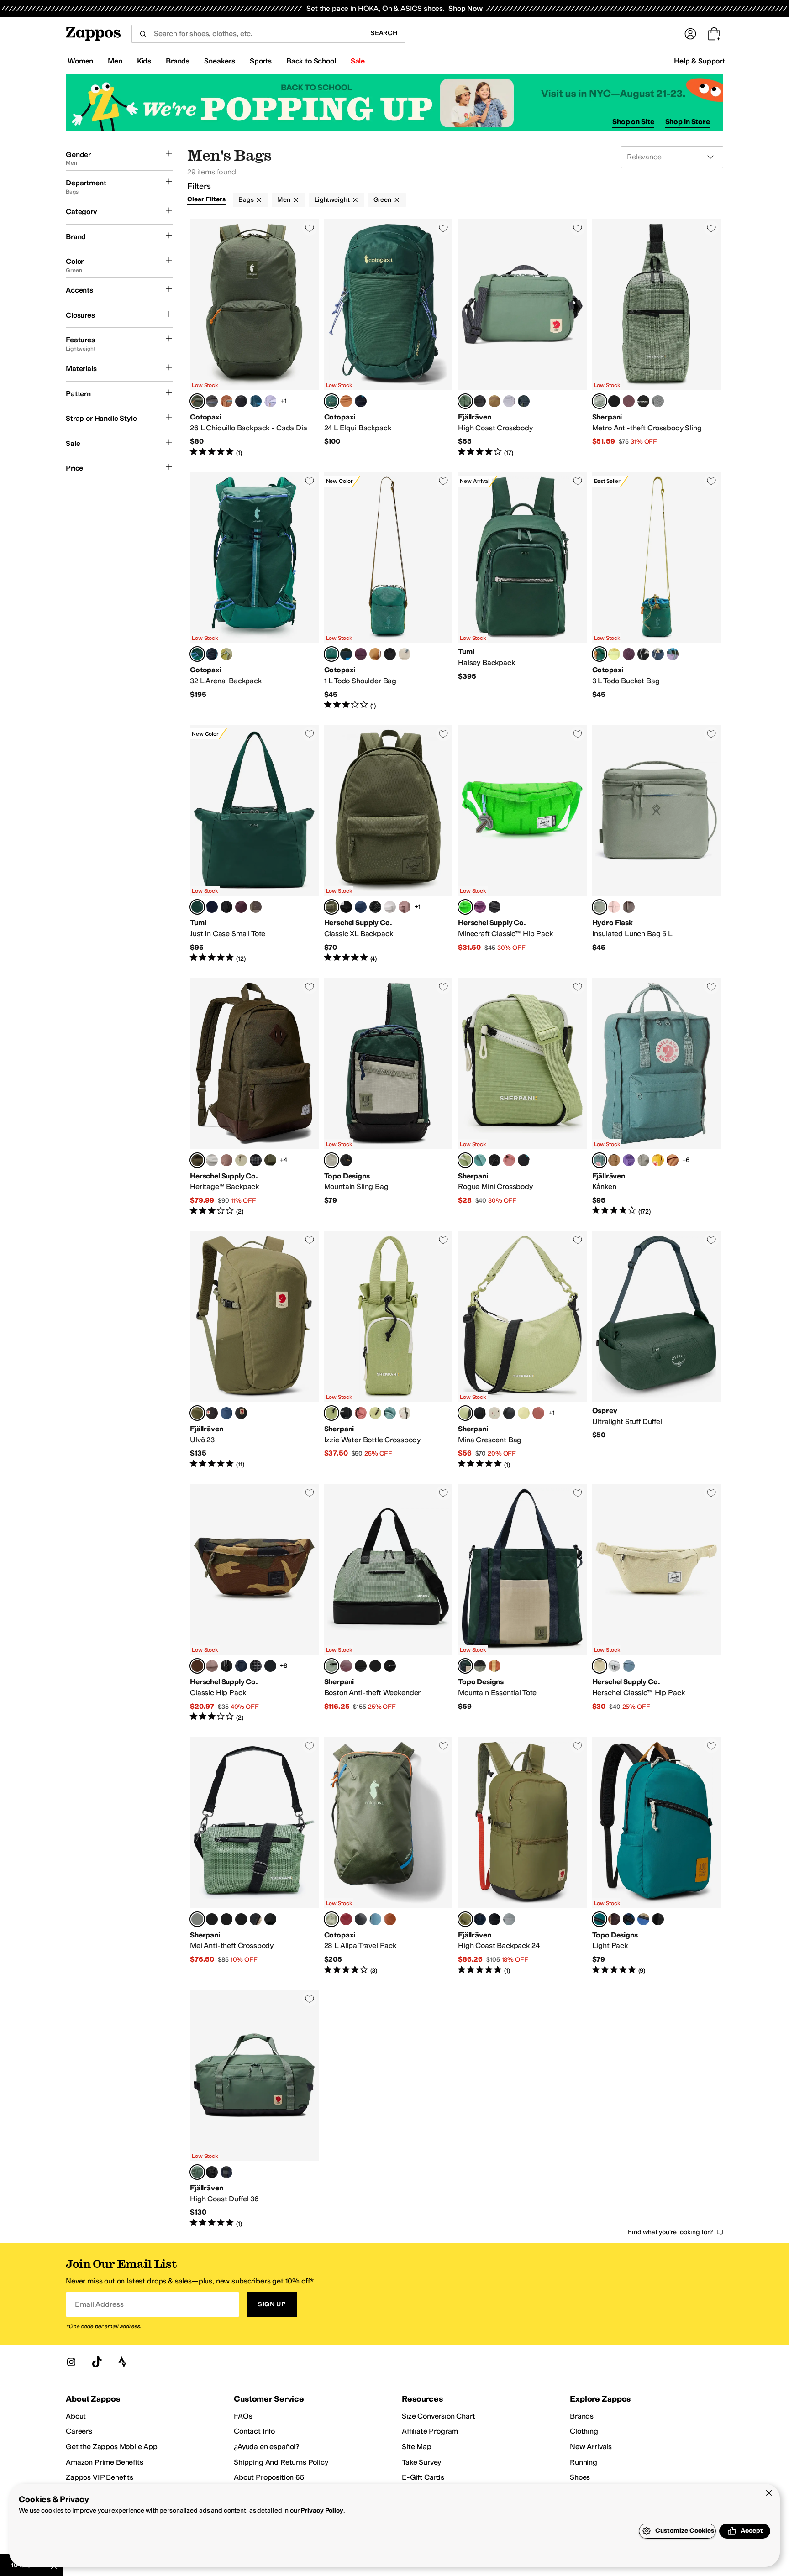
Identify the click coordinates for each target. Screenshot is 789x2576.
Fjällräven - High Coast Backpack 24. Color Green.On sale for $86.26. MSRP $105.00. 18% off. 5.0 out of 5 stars (522, 1856)
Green (382, 200)
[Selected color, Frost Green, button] (600, 1160)
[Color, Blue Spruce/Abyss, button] (375, 1919)
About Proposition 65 (269, 2477)
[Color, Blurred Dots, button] (375, 907)
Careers (79, 2431)
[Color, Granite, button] (658, 401)
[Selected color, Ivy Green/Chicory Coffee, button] (197, 1160)
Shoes (580, 2477)
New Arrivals (591, 2447)
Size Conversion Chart (439, 2416)
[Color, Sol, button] (375, 1413)
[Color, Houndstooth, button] (614, 401)
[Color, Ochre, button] (658, 1160)
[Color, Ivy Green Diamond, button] (270, 1160)
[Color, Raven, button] (494, 1160)
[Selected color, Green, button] (197, 1413)
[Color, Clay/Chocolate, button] (614, 1919)
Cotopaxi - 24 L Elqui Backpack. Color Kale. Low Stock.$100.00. (389, 338)
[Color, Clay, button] (494, 401)
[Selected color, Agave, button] (600, 907)
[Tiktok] (97, 2362)
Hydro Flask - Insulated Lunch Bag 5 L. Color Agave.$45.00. (657, 844)
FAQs (243, 2416)
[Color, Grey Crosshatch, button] (614, 1666)
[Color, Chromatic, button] (524, 1160)
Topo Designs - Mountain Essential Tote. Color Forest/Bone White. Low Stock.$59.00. (522, 1603)
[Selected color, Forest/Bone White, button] (331, 1160)
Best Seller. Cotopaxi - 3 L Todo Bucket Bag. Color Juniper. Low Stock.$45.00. (657, 591)
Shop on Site (633, 122)
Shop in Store (688, 122)
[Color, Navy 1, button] (361, 907)
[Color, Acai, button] (361, 654)
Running (584, 2462)
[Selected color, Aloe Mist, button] (600, 401)
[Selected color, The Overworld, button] (465, 907)
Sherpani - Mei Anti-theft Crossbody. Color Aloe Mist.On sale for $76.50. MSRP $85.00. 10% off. (254, 1856)
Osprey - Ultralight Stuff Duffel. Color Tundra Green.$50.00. (657, 1350)
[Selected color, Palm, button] (465, 1160)
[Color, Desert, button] (509, 1160)
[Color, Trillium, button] (614, 907)
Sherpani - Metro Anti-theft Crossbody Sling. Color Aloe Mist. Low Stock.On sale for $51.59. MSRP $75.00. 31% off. (657, 338)
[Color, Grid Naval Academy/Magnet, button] (270, 1666)
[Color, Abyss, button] (256, 401)
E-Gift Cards (423, 2477)
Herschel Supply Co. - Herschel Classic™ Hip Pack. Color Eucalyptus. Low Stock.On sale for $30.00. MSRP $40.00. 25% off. (657, 1603)
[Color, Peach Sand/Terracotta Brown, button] (673, 1160)
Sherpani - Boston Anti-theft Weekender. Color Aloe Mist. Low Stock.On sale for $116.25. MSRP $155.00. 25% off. (389, 1603)
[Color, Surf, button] (480, 1160)
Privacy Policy (322, 2511)
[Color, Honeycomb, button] (375, 654)
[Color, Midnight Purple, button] (629, 1160)
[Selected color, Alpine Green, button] (197, 907)
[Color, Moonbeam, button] (270, 401)
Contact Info (254, 2431)
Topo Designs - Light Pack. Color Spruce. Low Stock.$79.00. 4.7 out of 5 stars (657, 1856)
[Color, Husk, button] (614, 654)
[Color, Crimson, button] (346, 1919)
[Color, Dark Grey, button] (241, 1413)
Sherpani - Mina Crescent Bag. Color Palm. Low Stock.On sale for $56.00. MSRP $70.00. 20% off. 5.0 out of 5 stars (522, 1350)
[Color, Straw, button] (256, 1919)
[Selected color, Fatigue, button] (197, 401)
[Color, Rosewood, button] (241, 907)
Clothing (584, 2431)
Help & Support (700, 61)
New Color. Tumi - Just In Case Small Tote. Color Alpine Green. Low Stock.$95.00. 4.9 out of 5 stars (254, 844)
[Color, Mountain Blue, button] (226, 1413)
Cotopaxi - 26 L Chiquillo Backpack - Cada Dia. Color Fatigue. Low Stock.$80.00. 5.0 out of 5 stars (254, 338)
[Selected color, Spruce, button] (600, 1919)
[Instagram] (71, 2362)
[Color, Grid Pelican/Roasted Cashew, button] (241, 1160)
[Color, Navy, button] (524, 401)
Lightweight (332, 200)
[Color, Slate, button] (658, 654)
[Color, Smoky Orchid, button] (629, 401)
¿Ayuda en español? (267, 2447)
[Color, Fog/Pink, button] (643, 1160)
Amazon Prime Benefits (105, 2462)
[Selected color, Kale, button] (331, 401)
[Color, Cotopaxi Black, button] (241, 401)
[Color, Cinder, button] (212, 401)
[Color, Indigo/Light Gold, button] (212, 907)
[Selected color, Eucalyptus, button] (600, 1666)
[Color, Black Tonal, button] (226, 1666)
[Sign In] (690, 34)
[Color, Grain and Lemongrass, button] (226, 654)
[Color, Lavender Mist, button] (509, 401)
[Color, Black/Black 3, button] (658, 1919)
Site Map (417, 2447)
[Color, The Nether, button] (494, 907)
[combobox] (247, 34)
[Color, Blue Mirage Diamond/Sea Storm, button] (629, 1666)
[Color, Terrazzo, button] (405, 1413)
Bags (246, 200)
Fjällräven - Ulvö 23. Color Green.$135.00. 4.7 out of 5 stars (254, 1350)
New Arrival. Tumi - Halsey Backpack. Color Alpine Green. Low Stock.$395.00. (522, 591)
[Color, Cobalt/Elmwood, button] (643, 1919)
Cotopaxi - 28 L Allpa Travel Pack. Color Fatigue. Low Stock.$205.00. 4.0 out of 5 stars (389, 1856)
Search (384, 33)
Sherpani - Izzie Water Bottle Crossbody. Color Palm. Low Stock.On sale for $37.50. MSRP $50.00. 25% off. (389, 1350)
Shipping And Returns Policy (281, 2462)
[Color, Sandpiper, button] (629, 907)
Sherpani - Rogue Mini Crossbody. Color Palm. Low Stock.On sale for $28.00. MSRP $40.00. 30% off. (522, 1097)
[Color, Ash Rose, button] (405, 907)
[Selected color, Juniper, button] (331, 654)
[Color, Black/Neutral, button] (346, 1160)
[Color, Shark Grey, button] (509, 1919)
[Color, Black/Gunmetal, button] (226, 907)
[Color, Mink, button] (256, 907)
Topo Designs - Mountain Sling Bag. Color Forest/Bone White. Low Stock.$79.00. (389, 1097)
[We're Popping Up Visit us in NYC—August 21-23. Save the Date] (394, 103)
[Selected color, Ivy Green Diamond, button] (331, 907)
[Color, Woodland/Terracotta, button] (494, 1666)
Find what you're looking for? (671, 2232)
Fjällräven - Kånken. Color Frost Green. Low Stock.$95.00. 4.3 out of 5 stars (657, 1097)
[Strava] (122, 2362)
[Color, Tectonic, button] (629, 1919)
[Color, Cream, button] (405, 654)
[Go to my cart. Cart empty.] (714, 34)
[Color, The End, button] (480, 907)
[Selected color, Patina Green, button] (465, 401)
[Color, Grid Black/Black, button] (256, 1160)
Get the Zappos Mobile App (112, 2447)
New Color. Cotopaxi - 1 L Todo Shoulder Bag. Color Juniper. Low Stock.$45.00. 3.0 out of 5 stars (389, 591)
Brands (582, 2416)
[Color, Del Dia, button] (346, 654)
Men (284, 200)
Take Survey (421, 2462)
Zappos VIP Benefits (100, 2477)
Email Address (99, 2304)
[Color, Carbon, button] (361, 401)
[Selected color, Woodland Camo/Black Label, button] (197, 1666)
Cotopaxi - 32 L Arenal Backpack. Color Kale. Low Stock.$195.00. (254, 591)
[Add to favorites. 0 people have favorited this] (310, 228)
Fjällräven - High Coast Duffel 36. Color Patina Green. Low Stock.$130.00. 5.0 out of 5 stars (254, 2109)
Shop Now (466, 8)
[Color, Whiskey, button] (226, 401)
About (76, 2416)
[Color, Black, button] (480, 401)
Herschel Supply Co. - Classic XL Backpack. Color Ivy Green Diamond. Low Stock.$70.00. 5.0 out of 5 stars (389, 844)
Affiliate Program (430, 2431)
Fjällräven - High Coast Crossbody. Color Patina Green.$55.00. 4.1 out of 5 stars (522, 338)
